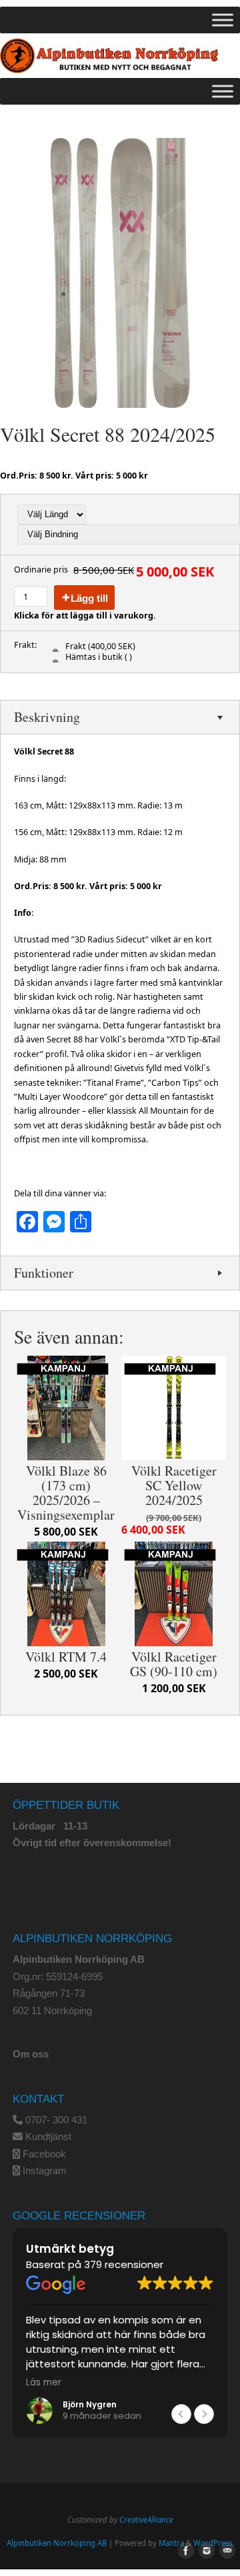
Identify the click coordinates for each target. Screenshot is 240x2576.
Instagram (45, 2170)
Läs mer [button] (44, 2383)
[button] (204, 2414)
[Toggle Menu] (223, 20)
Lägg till (89, 598)
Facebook (44, 2154)
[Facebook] (183, 2551)
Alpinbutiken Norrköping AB (57, 2543)
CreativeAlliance (146, 2520)
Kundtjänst (48, 2136)
